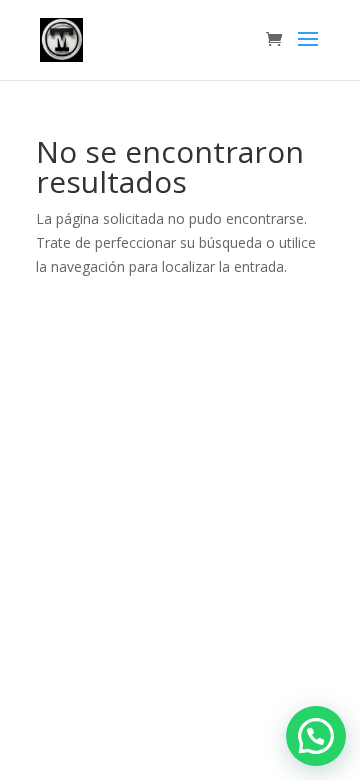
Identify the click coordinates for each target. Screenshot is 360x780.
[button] (316, 736)
